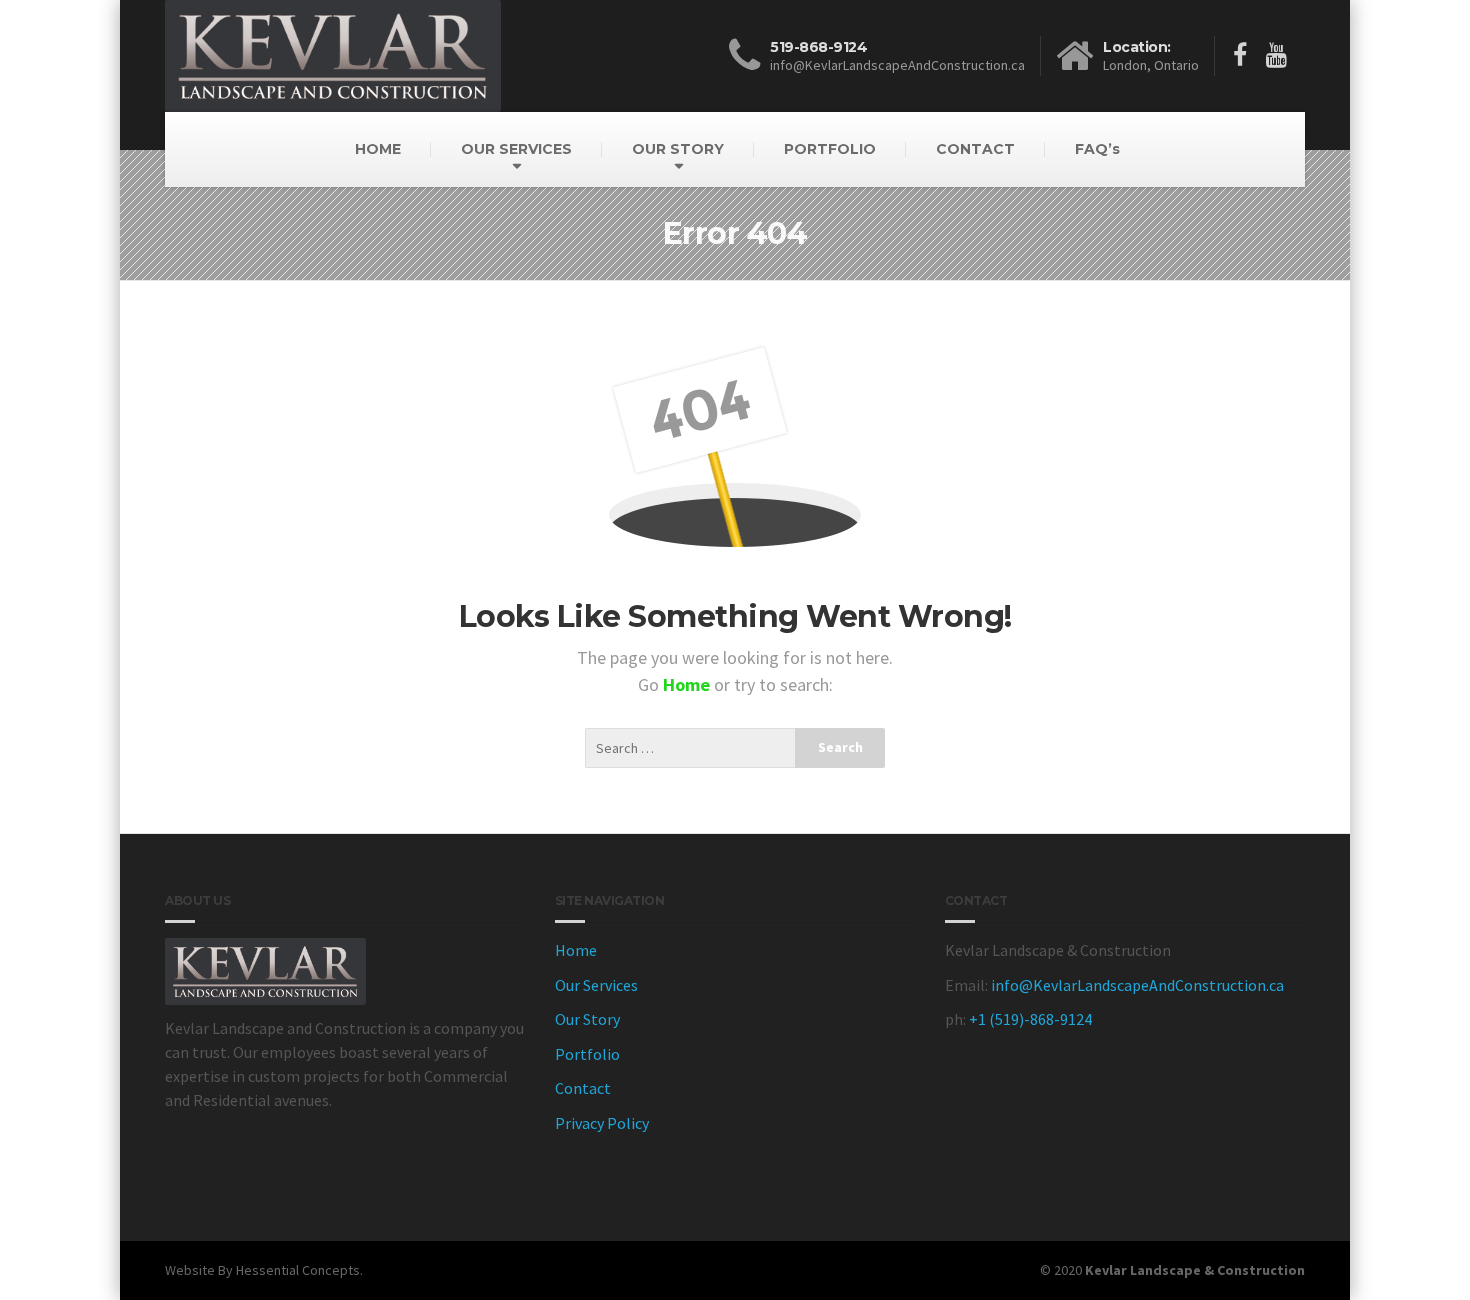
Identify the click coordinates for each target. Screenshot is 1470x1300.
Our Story (587, 1019)
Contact (583, 1088)
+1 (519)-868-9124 (1030, 1019)
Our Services (596, 985)
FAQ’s (1097, 149)
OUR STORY (678, 149)
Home (688, 684)
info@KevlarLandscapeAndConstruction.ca (1137, 985)
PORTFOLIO (830, 149)
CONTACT (975, 149)
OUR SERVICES (516, 149)
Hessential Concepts (298, 1270)
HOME (378, 149)
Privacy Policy (602, 1123)
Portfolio (587, 1054)
